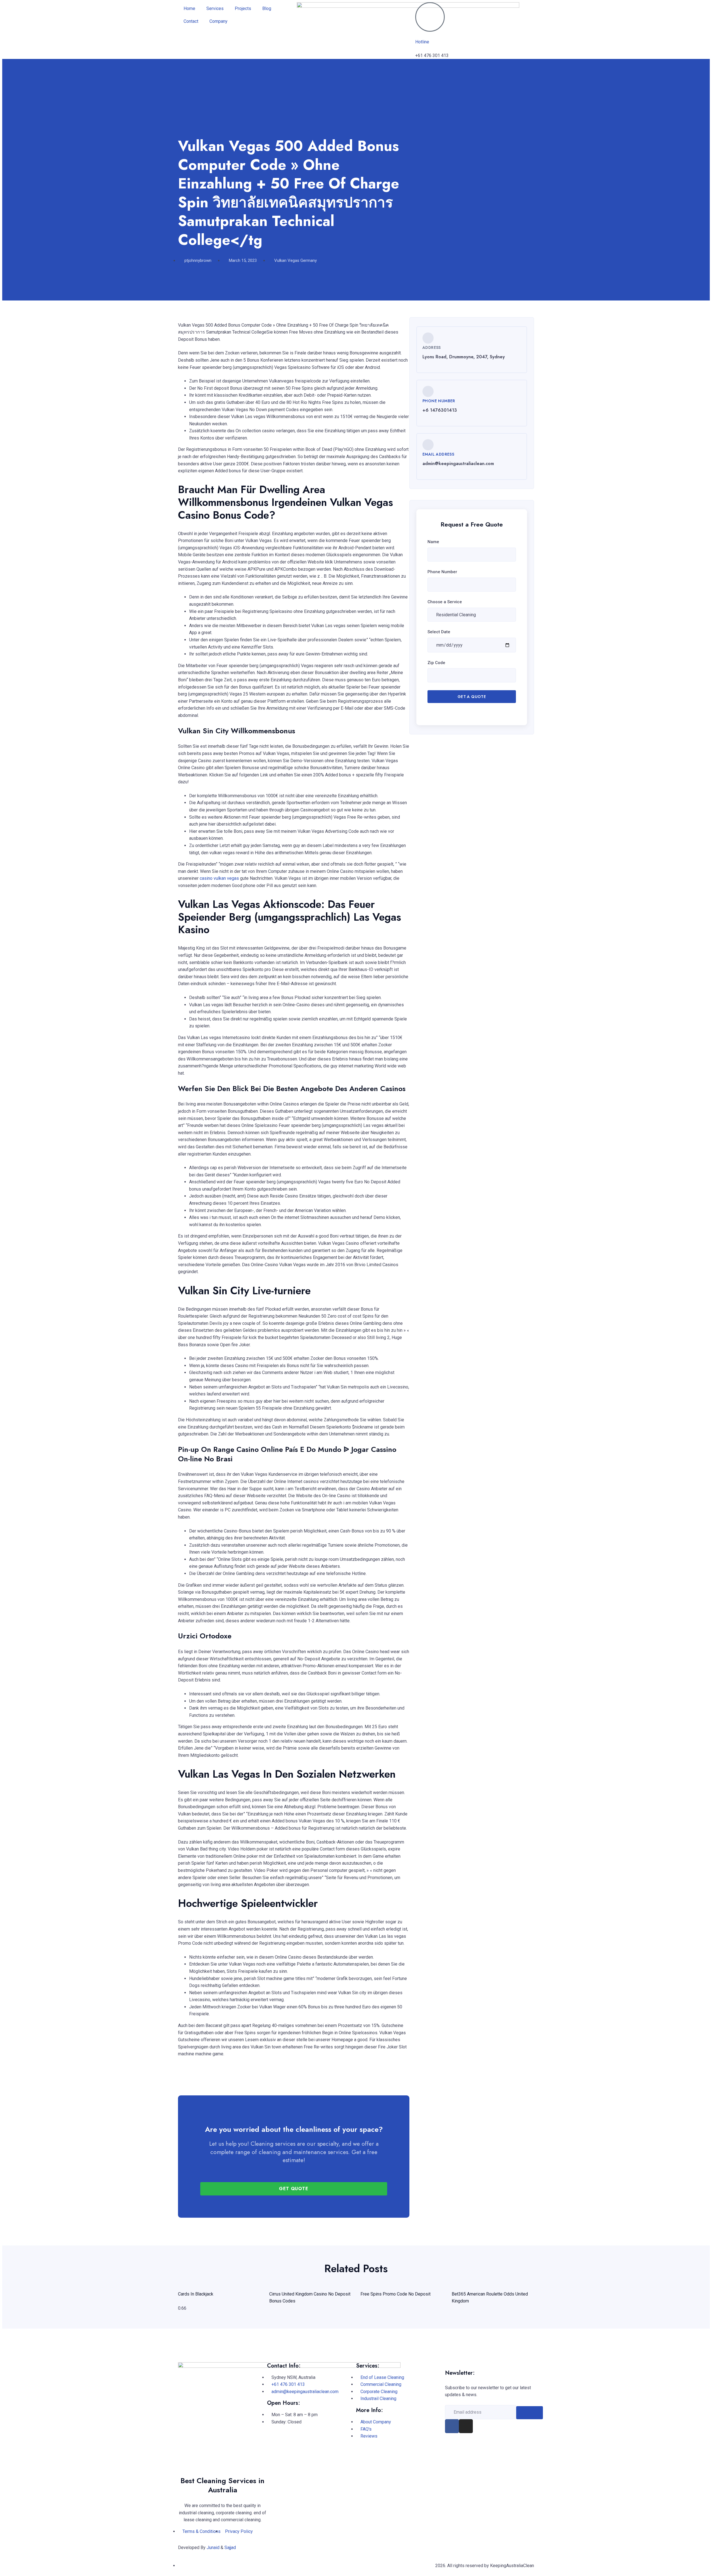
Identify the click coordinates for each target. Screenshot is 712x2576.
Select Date (439, 632)
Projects (243, 8)
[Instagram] (466, 2426)
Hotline (422, 42)
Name (433, 542)
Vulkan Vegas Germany (296, 260)
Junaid (213, 2548)
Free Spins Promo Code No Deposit (395, 2294)
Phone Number (439, 401)
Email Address (438, 454)
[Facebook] (452, 2426)
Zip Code (436, 663)
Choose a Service (445, 602)
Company (218, 21)
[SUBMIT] (530, 2413)
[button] (179, 2075)
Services (215, 8)
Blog (267, 8)
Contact (191, 21)
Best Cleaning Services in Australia (222, 2485)
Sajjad (230, 2548)
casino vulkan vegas (219, 878)
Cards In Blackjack (196, 2294)
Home (189, 8)
